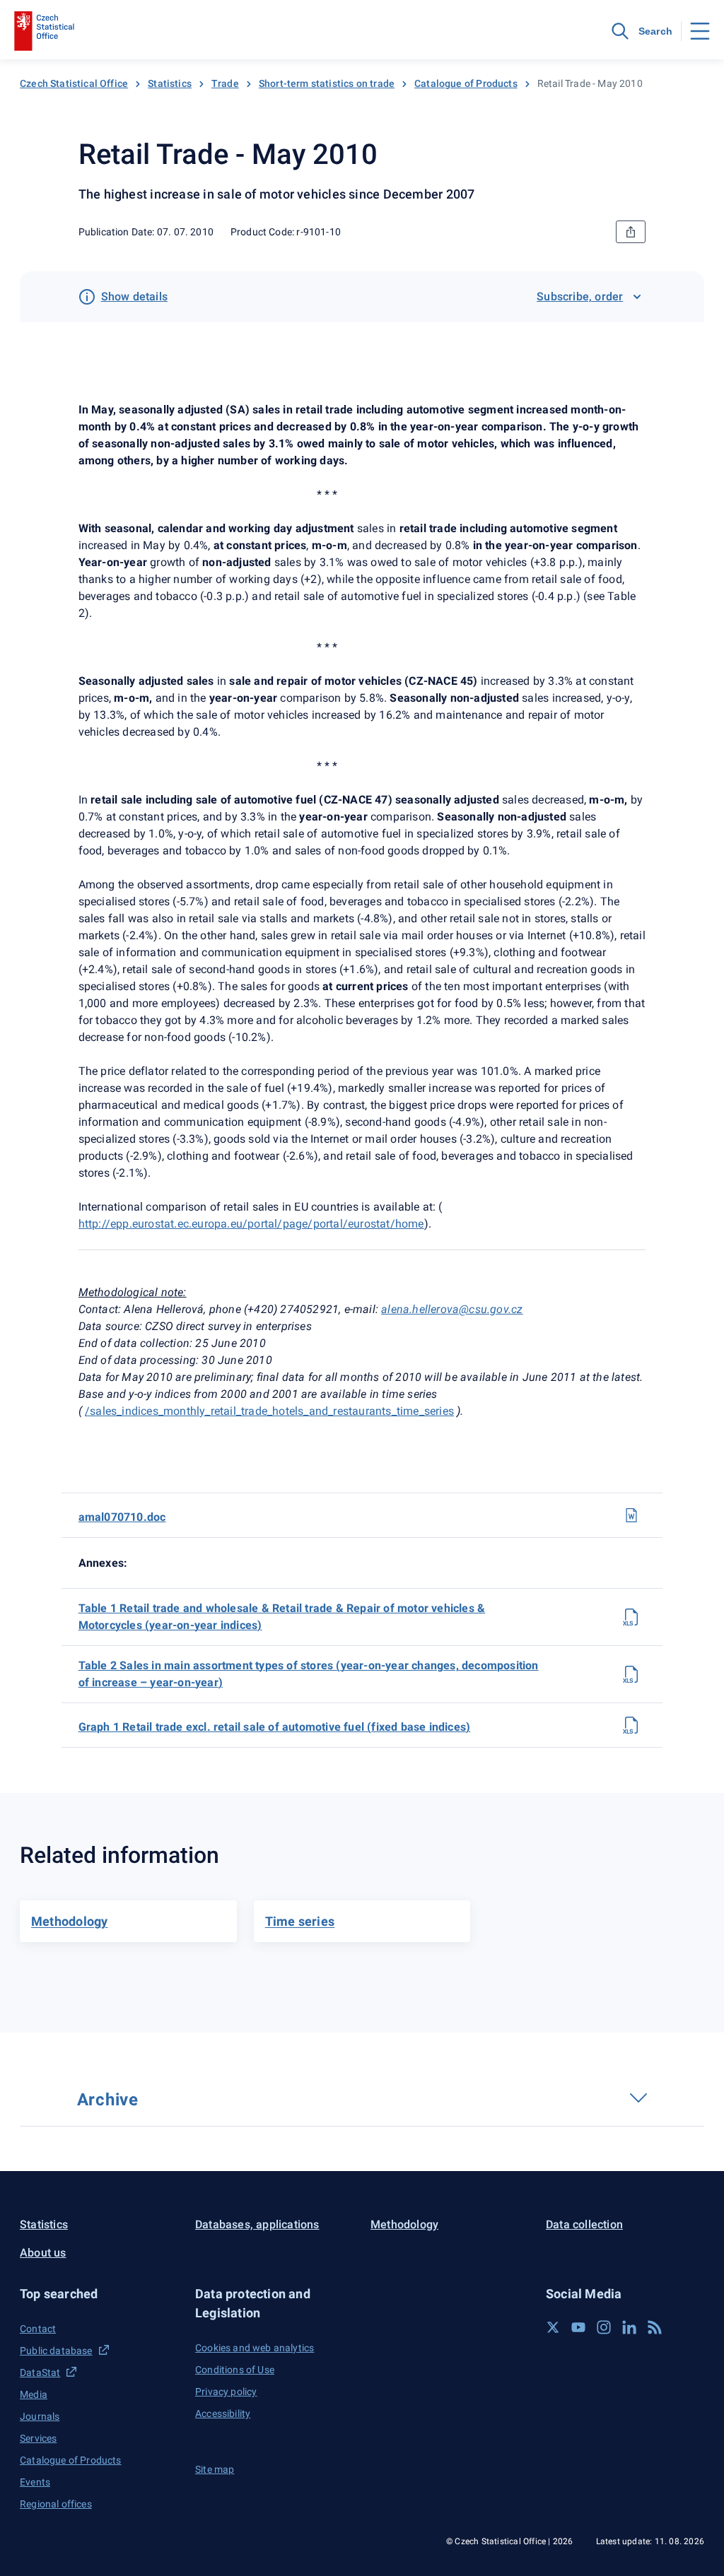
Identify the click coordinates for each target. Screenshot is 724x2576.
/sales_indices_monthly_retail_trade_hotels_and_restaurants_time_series (269, 1411)
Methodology (404, 2224)
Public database (56, 2351)
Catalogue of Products (466, 83)
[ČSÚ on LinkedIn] (629, 2327)
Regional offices (56, 2504)
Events (35, 2482)
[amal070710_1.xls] (631, 1617)
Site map (215, 2469)
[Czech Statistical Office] (44, 31)
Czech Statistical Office (74, 83)
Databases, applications (257, 2224)
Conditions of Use (235, 2370)
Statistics (170, 83)
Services (38, 2438)
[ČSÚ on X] (553, 2327)
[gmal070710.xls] (631, 1725)
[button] (99, 2294)
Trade (225, 83)
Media (34, 2394)
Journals (40, 2416)
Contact (38, 2329)
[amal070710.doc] (631, 1515)
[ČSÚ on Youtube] (578, 2327)
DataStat (40, 2372)
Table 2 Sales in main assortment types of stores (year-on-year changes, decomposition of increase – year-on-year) (309, 1674)
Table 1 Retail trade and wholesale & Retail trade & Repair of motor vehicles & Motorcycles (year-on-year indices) (282, 1617)
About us (43, 2253)
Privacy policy (226, 2392)
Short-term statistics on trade (327, 83)
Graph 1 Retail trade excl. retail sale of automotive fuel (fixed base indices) (275, 1727)
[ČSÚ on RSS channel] (655, 2327)
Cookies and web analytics (255, 2348)
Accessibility (223, 2413)
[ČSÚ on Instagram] (604, 2327)
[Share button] (631, 232)
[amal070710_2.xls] (631, 1674)
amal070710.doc (122, 1517)
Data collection (584, 2224)
